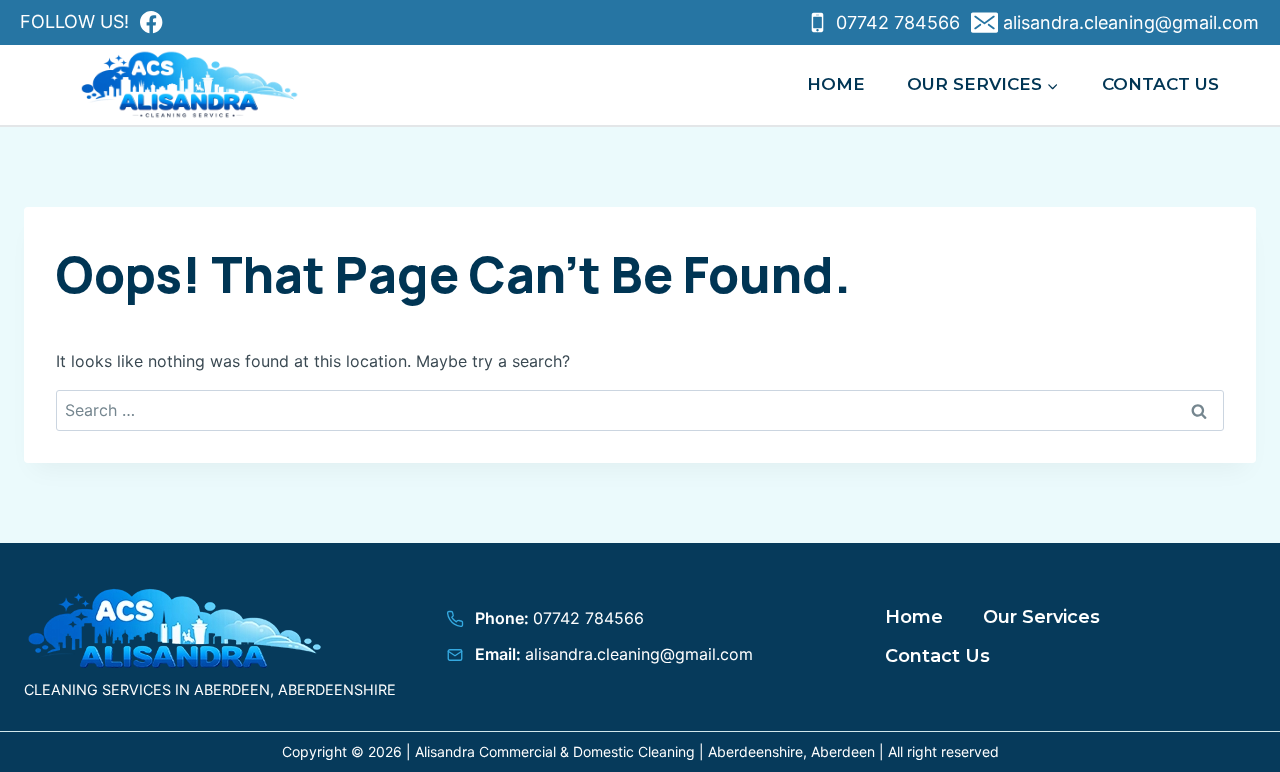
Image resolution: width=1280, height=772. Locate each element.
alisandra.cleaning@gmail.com (639, 654)
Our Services (1041, 617)
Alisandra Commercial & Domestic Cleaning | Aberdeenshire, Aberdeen (645, 751)
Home (836, 84)
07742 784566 (588, 618)
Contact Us (1160, 84)
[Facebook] (151, 22)
